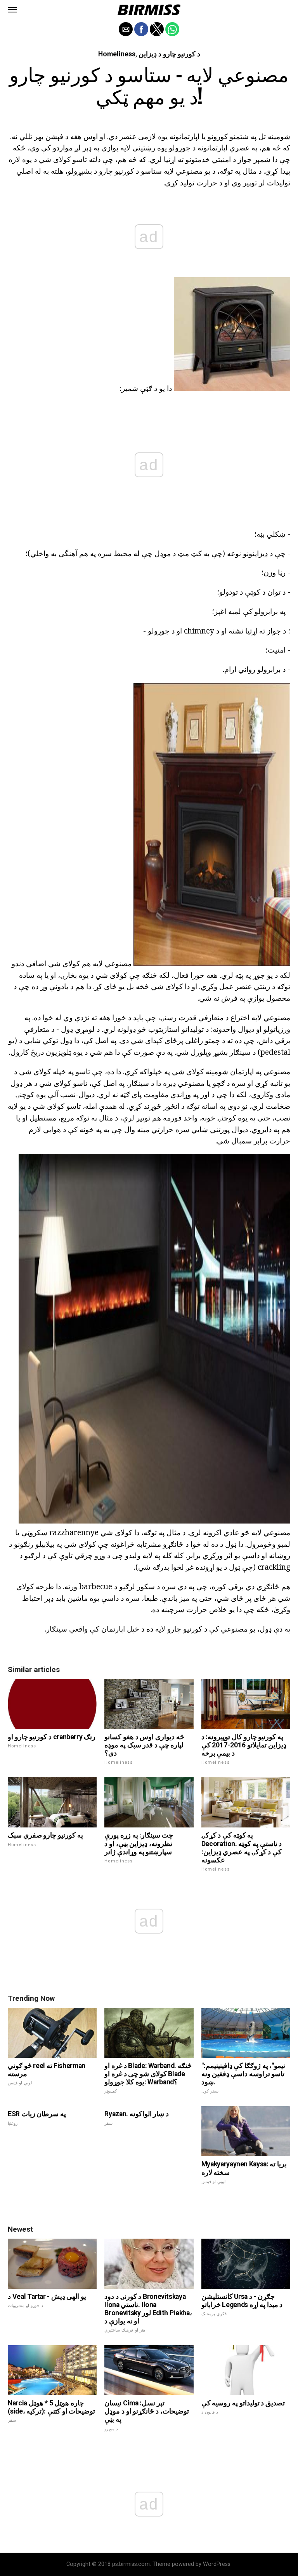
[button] (12, 10)
